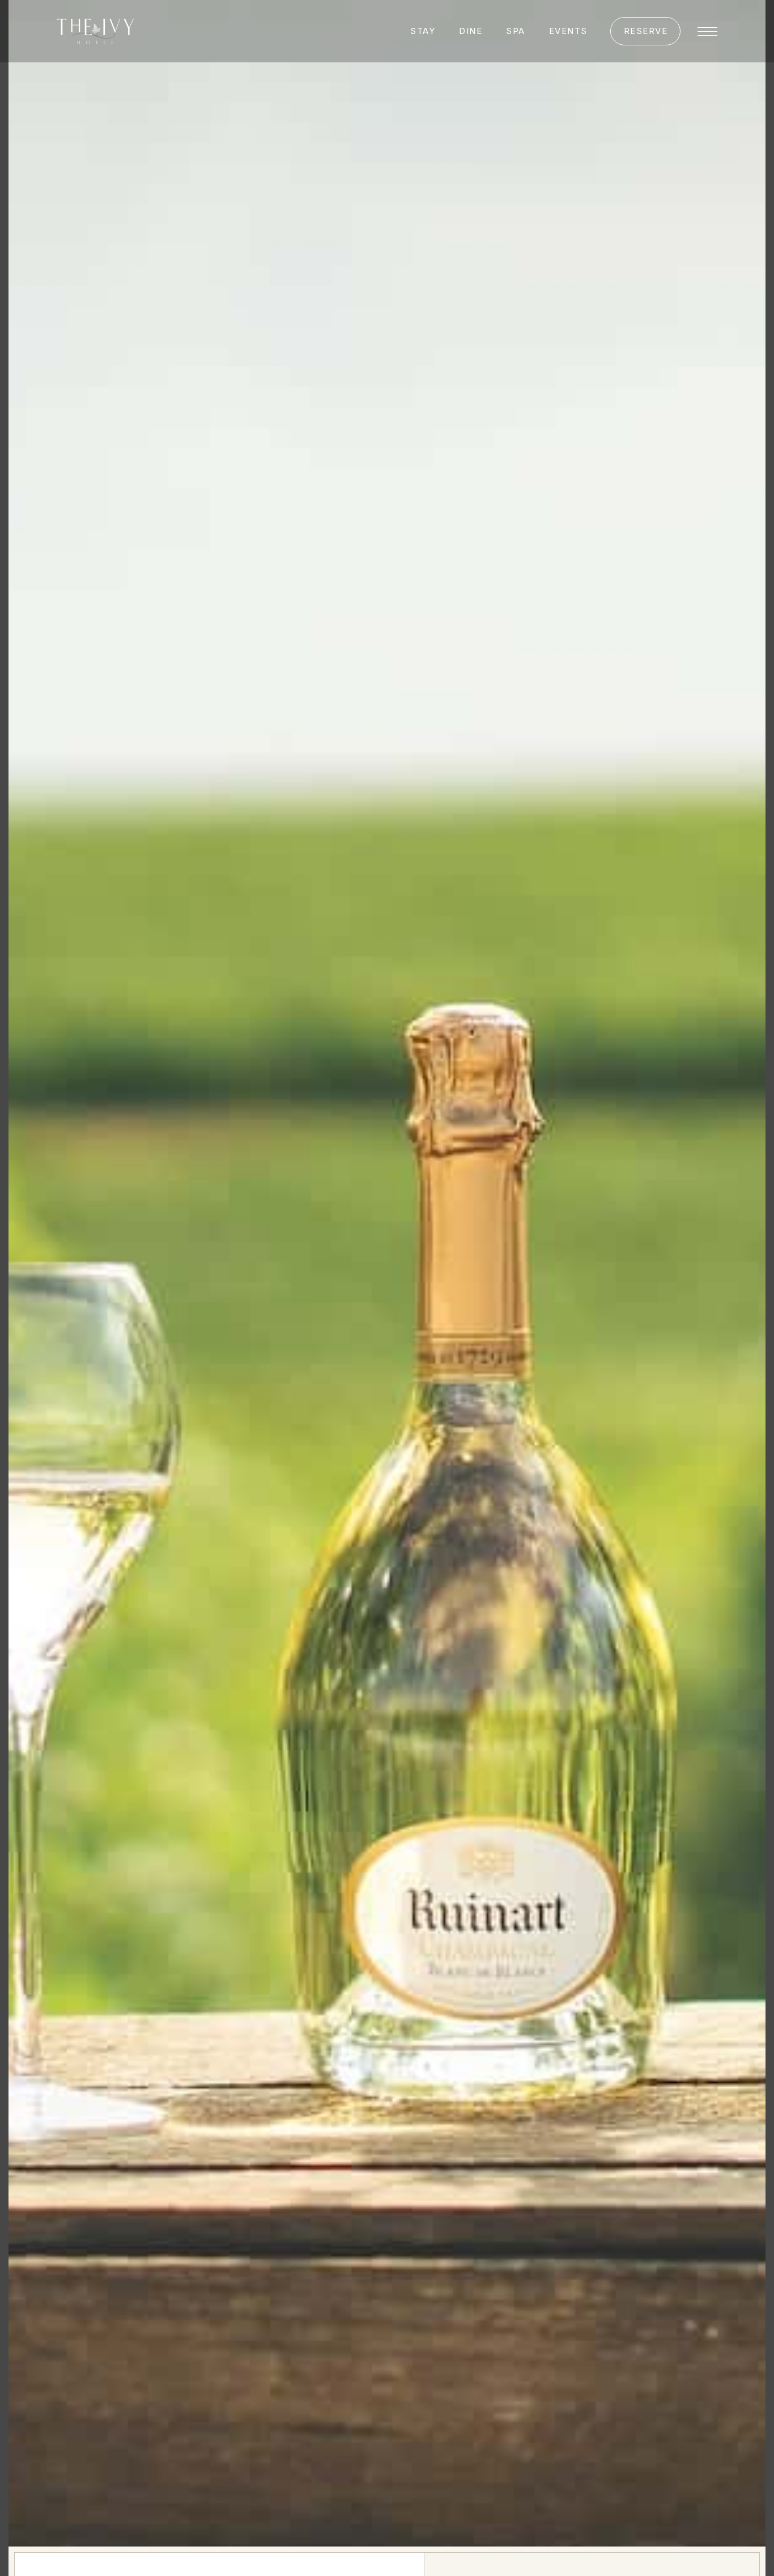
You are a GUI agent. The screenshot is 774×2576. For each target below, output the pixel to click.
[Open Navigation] (707, 31)
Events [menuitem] (568, 31)
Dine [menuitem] (471, 31)
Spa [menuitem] (516, 31)
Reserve (646, 31)
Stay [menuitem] (423, 31)
